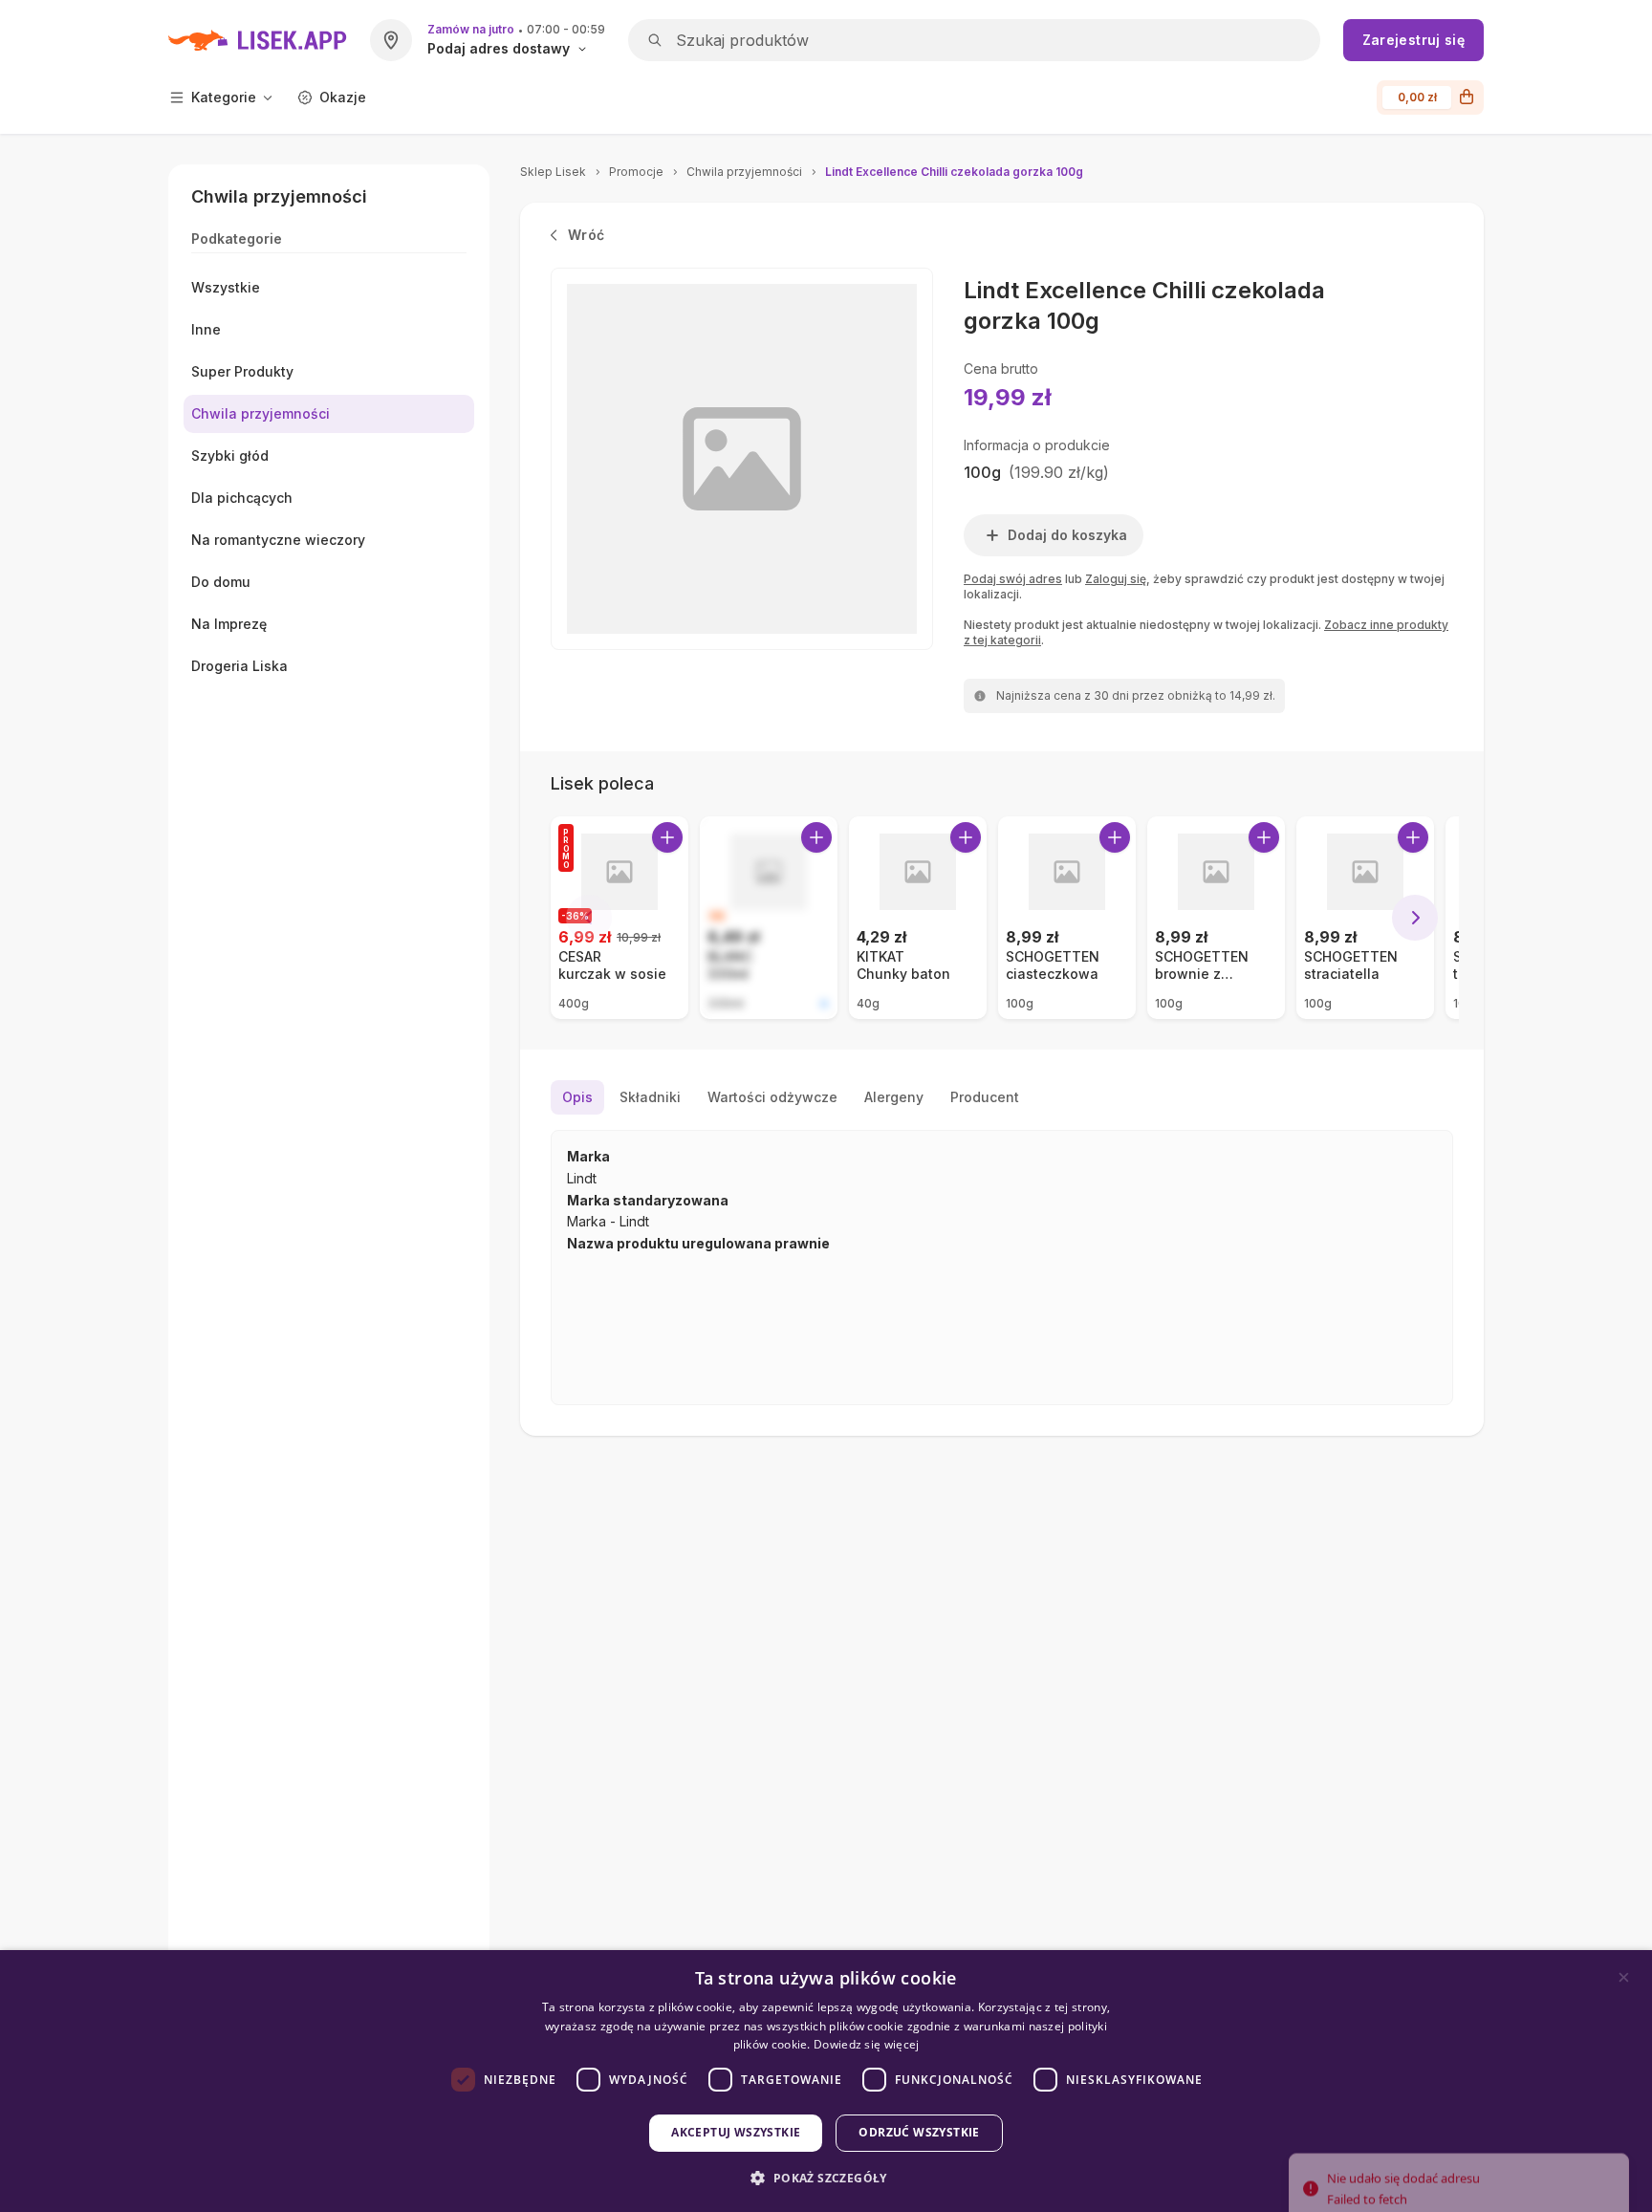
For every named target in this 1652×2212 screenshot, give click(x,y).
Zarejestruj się (1413, 40)
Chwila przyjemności (744, 172)
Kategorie (224, 97)
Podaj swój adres (1013, 579)
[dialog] (826, 2081)
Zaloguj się (1116, 579)
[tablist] (1002, 1097)
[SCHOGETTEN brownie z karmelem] (1216, 918)
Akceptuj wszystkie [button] (736, 2132)
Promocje (636, 172)
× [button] (1624, 1977)
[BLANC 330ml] (769, 918)
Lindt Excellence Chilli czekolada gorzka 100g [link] (954, 172)
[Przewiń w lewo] (589, 918)
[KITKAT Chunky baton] (918, 918)
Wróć (586, 235)
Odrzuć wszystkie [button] (919, 2132)
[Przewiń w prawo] (1415, 918)
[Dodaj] (667, 837)
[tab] (577, 1097)
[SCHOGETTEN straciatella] (1365, 918)
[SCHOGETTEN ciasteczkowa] (1067, 918)
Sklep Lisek (553, 172)
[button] (826, 2178)
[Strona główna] (258, 40)
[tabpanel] (1002, 1268)
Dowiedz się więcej (866, 2044)
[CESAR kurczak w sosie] (619, 918)
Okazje (343, 97)
